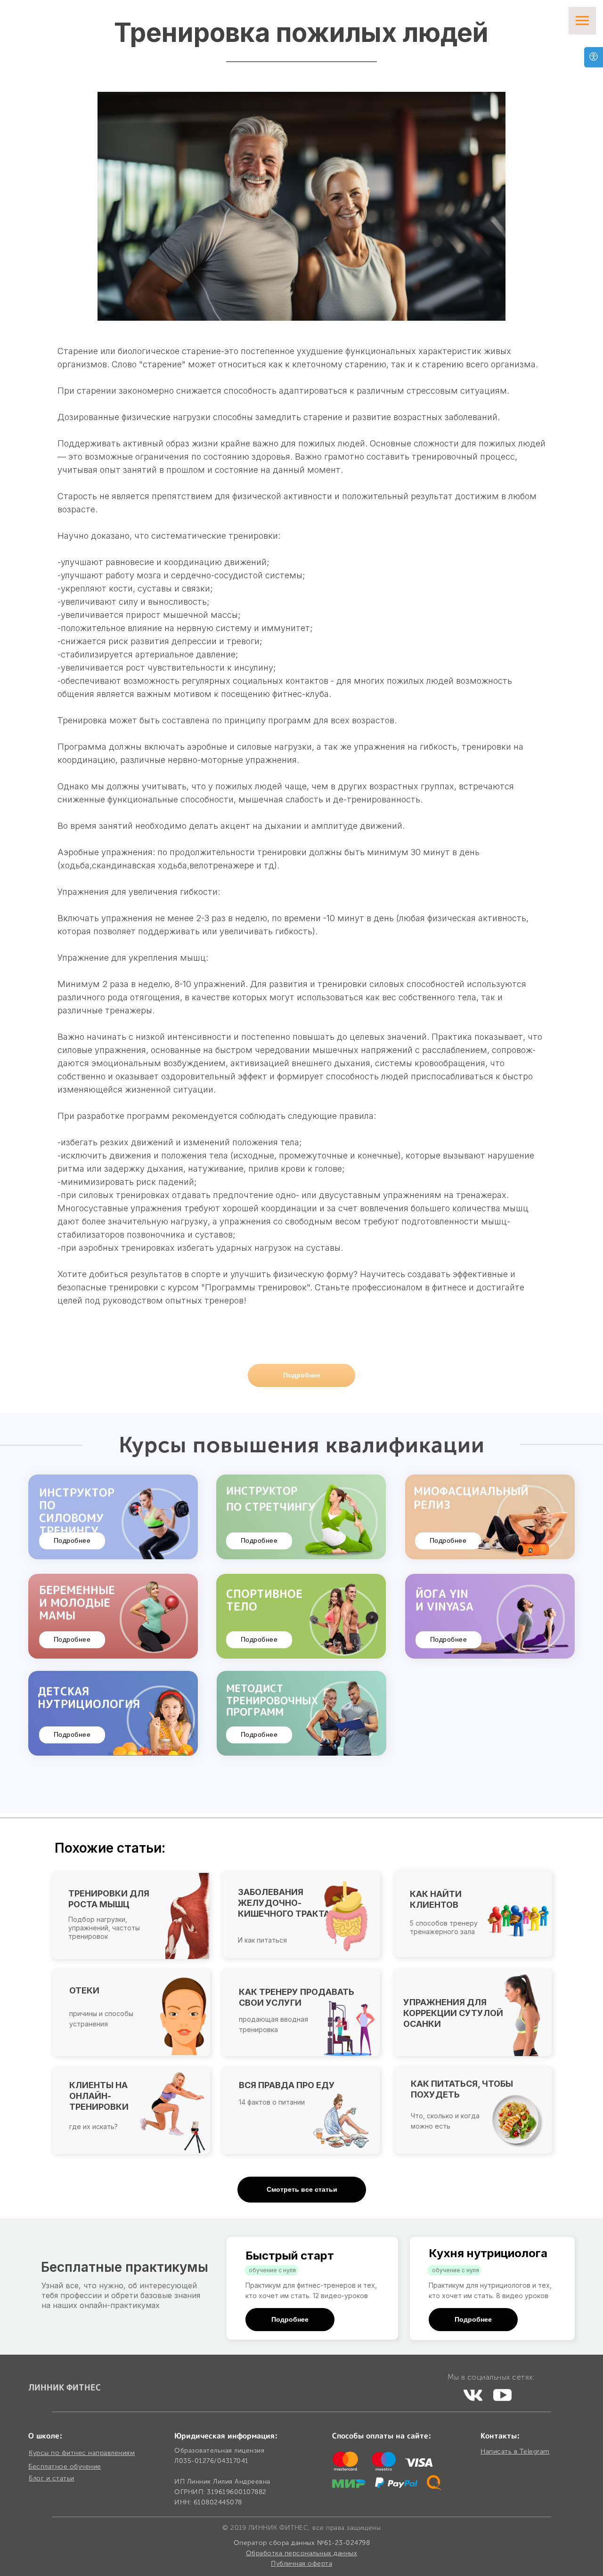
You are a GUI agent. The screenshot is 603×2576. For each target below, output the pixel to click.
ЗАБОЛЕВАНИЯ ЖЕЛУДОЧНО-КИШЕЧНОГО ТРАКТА (284, 1903)
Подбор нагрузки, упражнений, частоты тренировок (104, 1928)
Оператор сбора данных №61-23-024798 (302, 2543)
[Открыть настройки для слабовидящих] (594, 57)
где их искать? (94, 2126)
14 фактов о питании (272, 2102)
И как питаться (262, 1940)
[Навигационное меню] (582, 21)
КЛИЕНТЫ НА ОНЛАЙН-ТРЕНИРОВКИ (99, 2096)
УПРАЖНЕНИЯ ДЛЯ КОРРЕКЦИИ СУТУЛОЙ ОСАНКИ (453, 2013)
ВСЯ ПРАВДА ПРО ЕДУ (287, 2085)
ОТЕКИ (84, 1990)
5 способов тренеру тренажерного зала (444, 1927)
